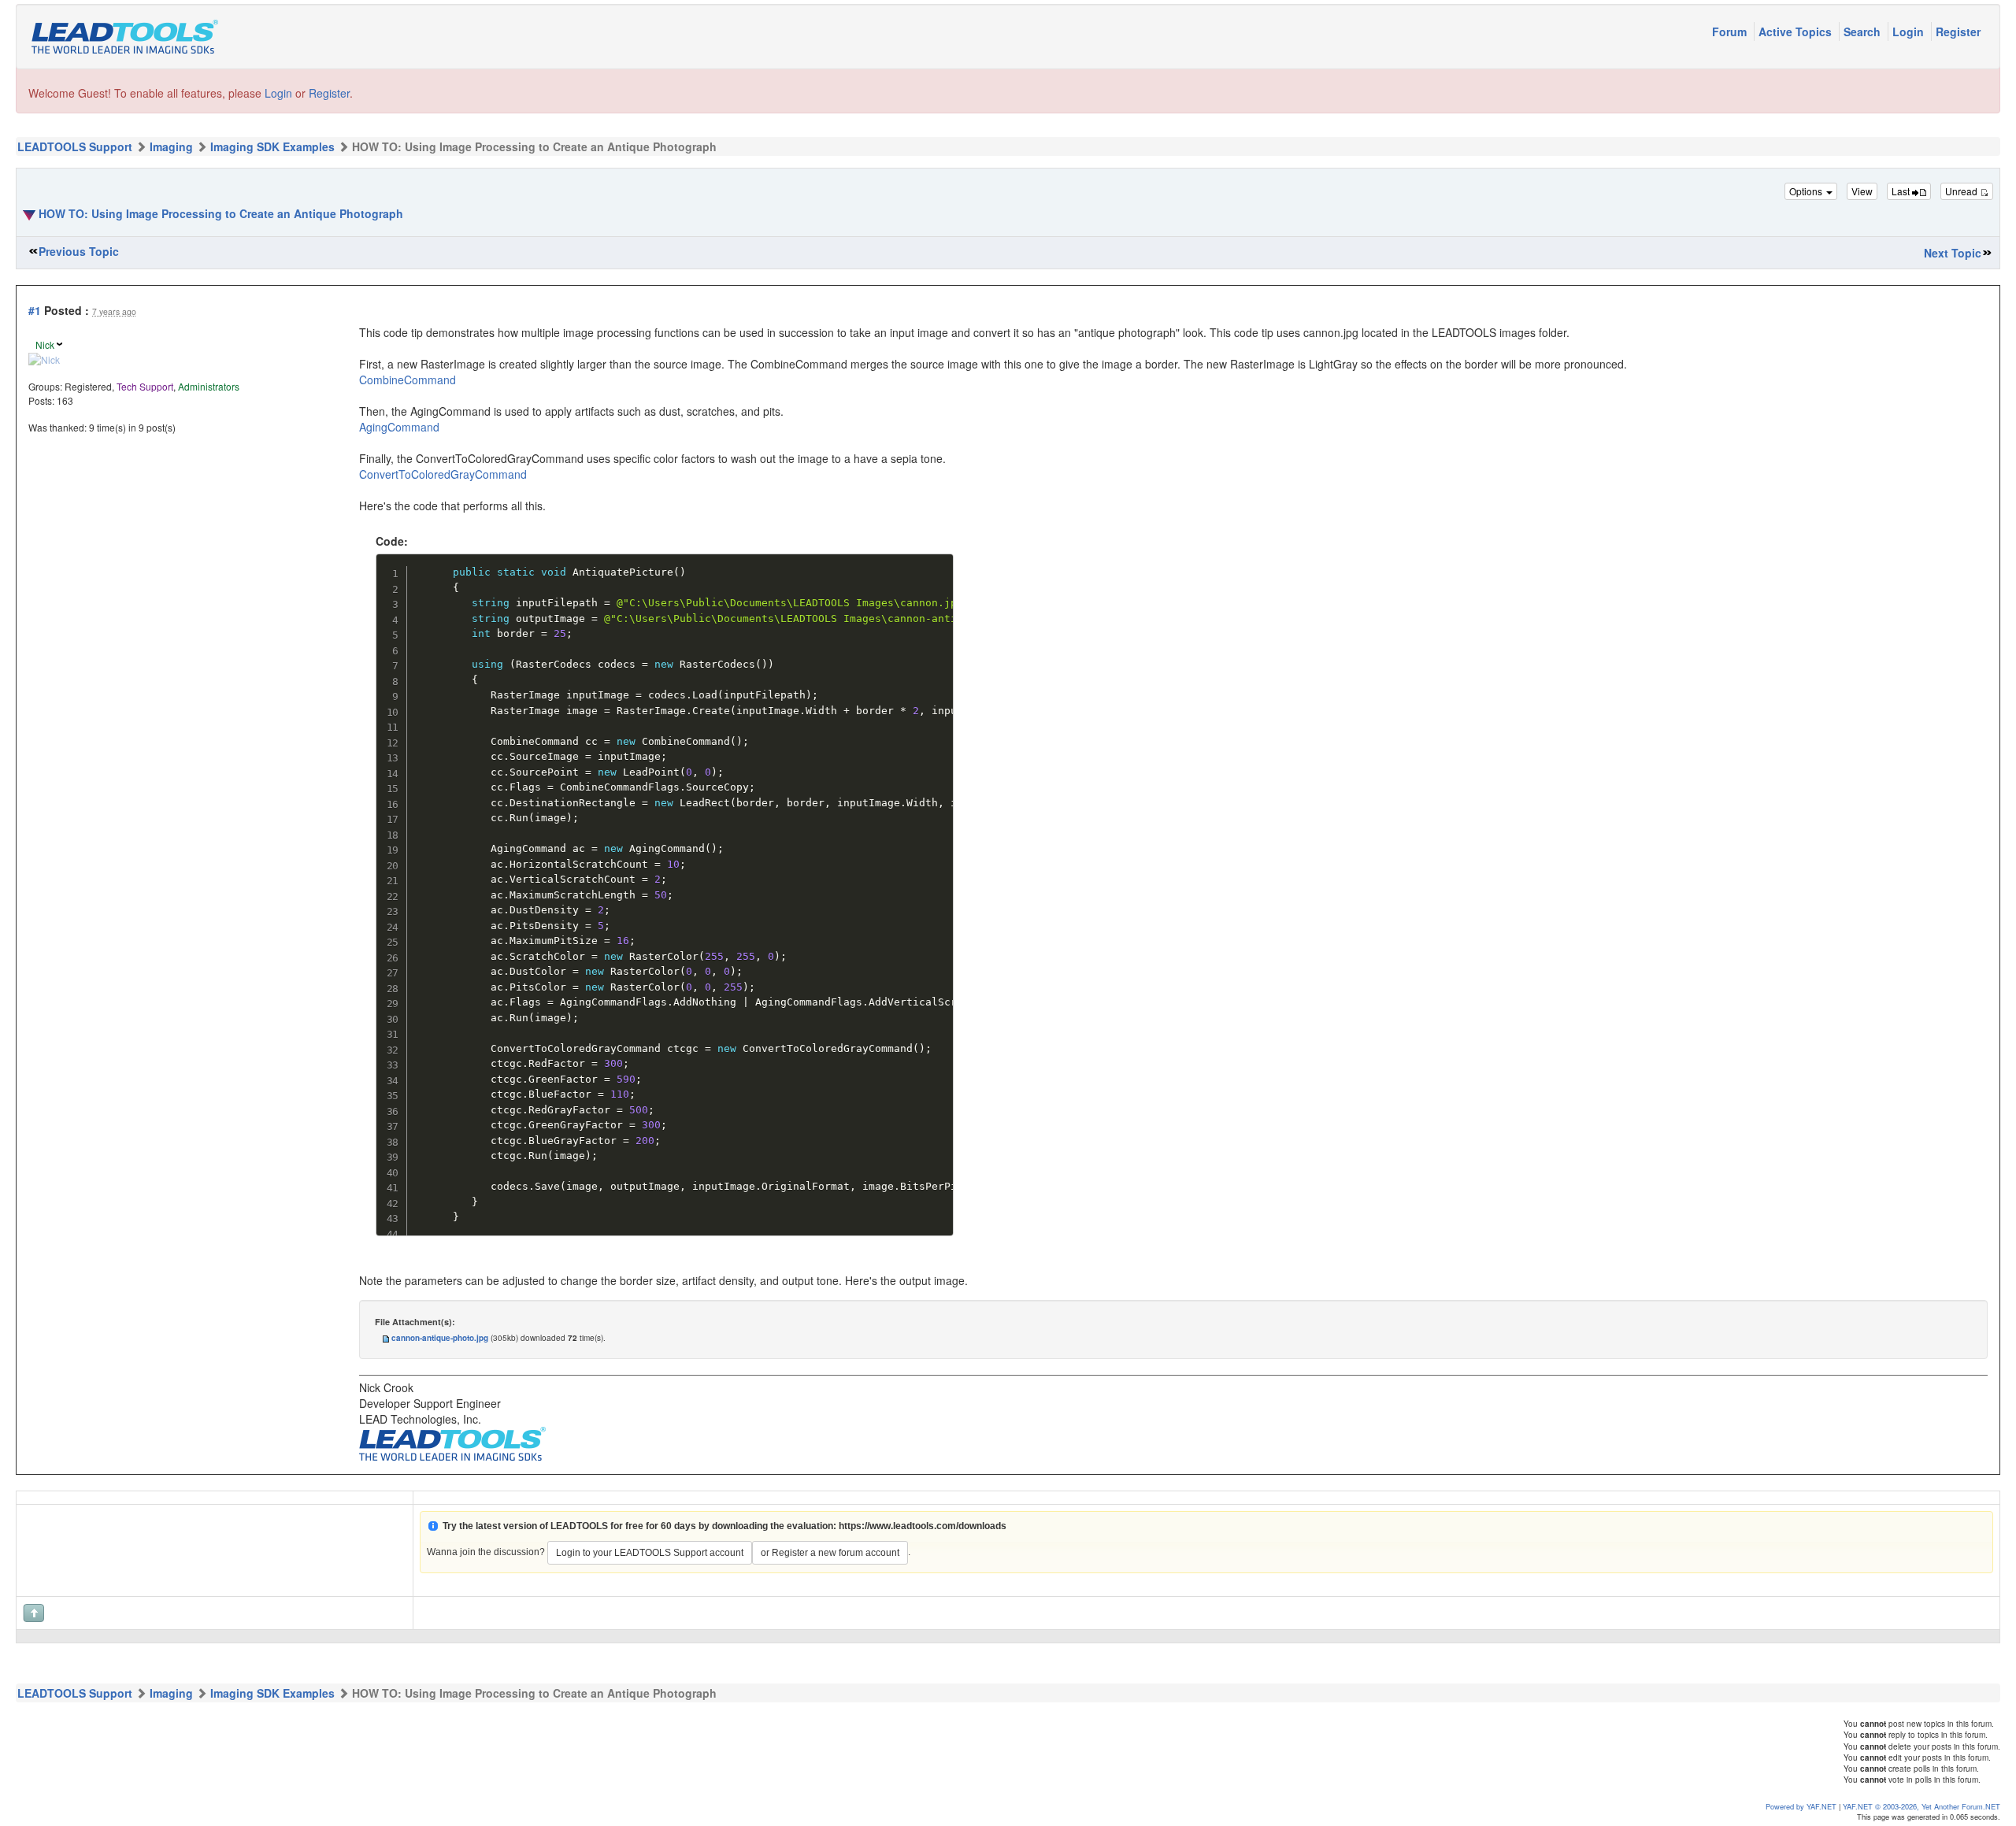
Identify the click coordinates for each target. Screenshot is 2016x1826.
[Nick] (44, 358)
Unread (1962, 191)
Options (1807, 191)
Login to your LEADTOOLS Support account (650, 1553)
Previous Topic (79, 251)
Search (1864, 31)
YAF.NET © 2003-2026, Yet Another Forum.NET (1921, 1806)
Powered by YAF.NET (1801, 1806)
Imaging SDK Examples (272, 146)
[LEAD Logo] (452, 1442)
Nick (45, 344)
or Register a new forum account (830, 1553)
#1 (35, 310)
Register (1958, 31)
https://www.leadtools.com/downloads (923, 1526)
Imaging (171, 146)
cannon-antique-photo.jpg (440, 1338)
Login (1910, 31)
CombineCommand (408, 380)
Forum (1731, 31)
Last (1902, 191)
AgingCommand (399, 427)
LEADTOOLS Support (75, 146)
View (1862, 191)
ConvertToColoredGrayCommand (443, 474)
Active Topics (1797, 31)
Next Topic (1953, 253)
